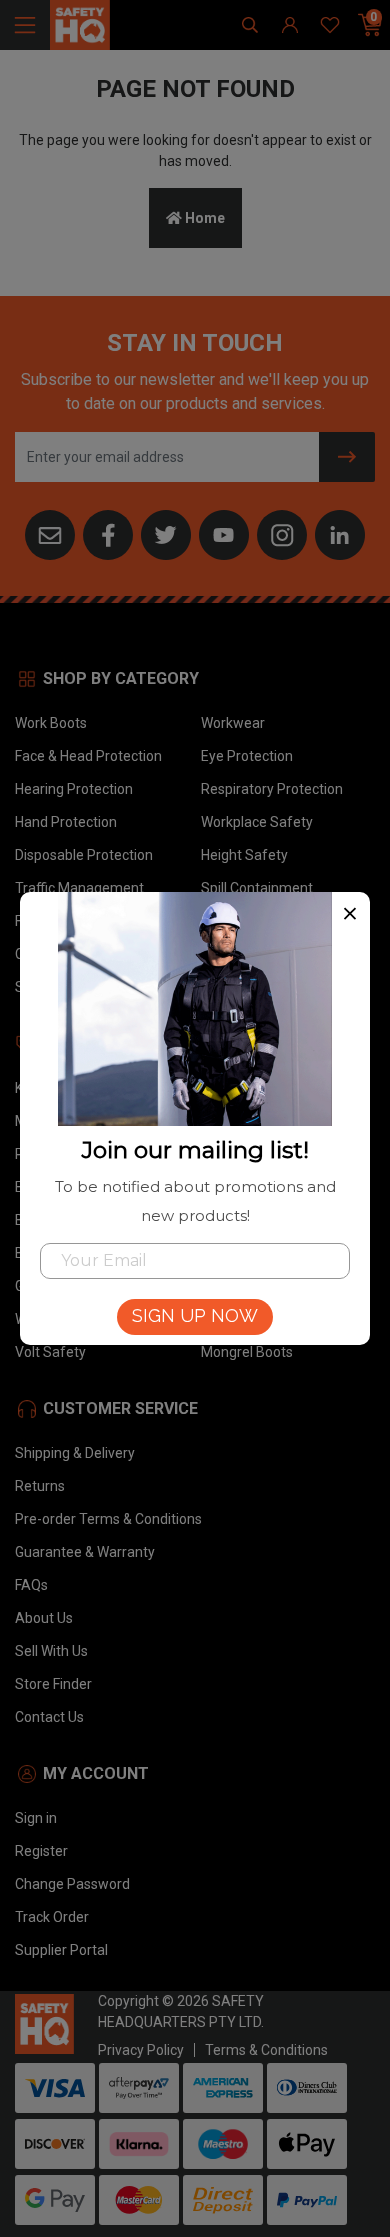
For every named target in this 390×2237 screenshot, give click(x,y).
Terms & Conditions (266, 2050)
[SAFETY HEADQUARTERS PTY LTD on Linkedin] (340, 533)
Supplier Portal (61, 1950)
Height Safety (244, 855)
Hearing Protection (74, 789)
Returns (40, 1486)
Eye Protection (247, 756)
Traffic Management (79, 888)
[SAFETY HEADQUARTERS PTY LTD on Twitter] (166, 533)
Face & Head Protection (88, 756)
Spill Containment (257, 888)
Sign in (36, 1818)
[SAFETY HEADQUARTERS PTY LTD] (80, 24)
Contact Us (49, 1717)
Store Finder (53, 1684)
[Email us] (50, 533)
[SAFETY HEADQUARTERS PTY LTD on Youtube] (224, 533)
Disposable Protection (84, 855)
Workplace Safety (257, 822)
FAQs (31, 1585)
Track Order (52, 1917)
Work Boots (51, 723)
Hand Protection (66, 822)
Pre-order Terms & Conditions (108, 1519)
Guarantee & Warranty (85, 1552)
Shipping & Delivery (75, 1453)
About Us (44, 1618)
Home (203, 218)
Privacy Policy (141, 2050)
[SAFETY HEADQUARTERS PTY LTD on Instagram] (282, 533)
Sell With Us (51, 1651)
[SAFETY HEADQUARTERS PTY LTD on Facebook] (108, 533)
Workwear (233, 723)
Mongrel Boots (247, 1352)
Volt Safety (50, 1352)
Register (41, 1851)
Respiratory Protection (272, 789)
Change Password (72, 1884)
